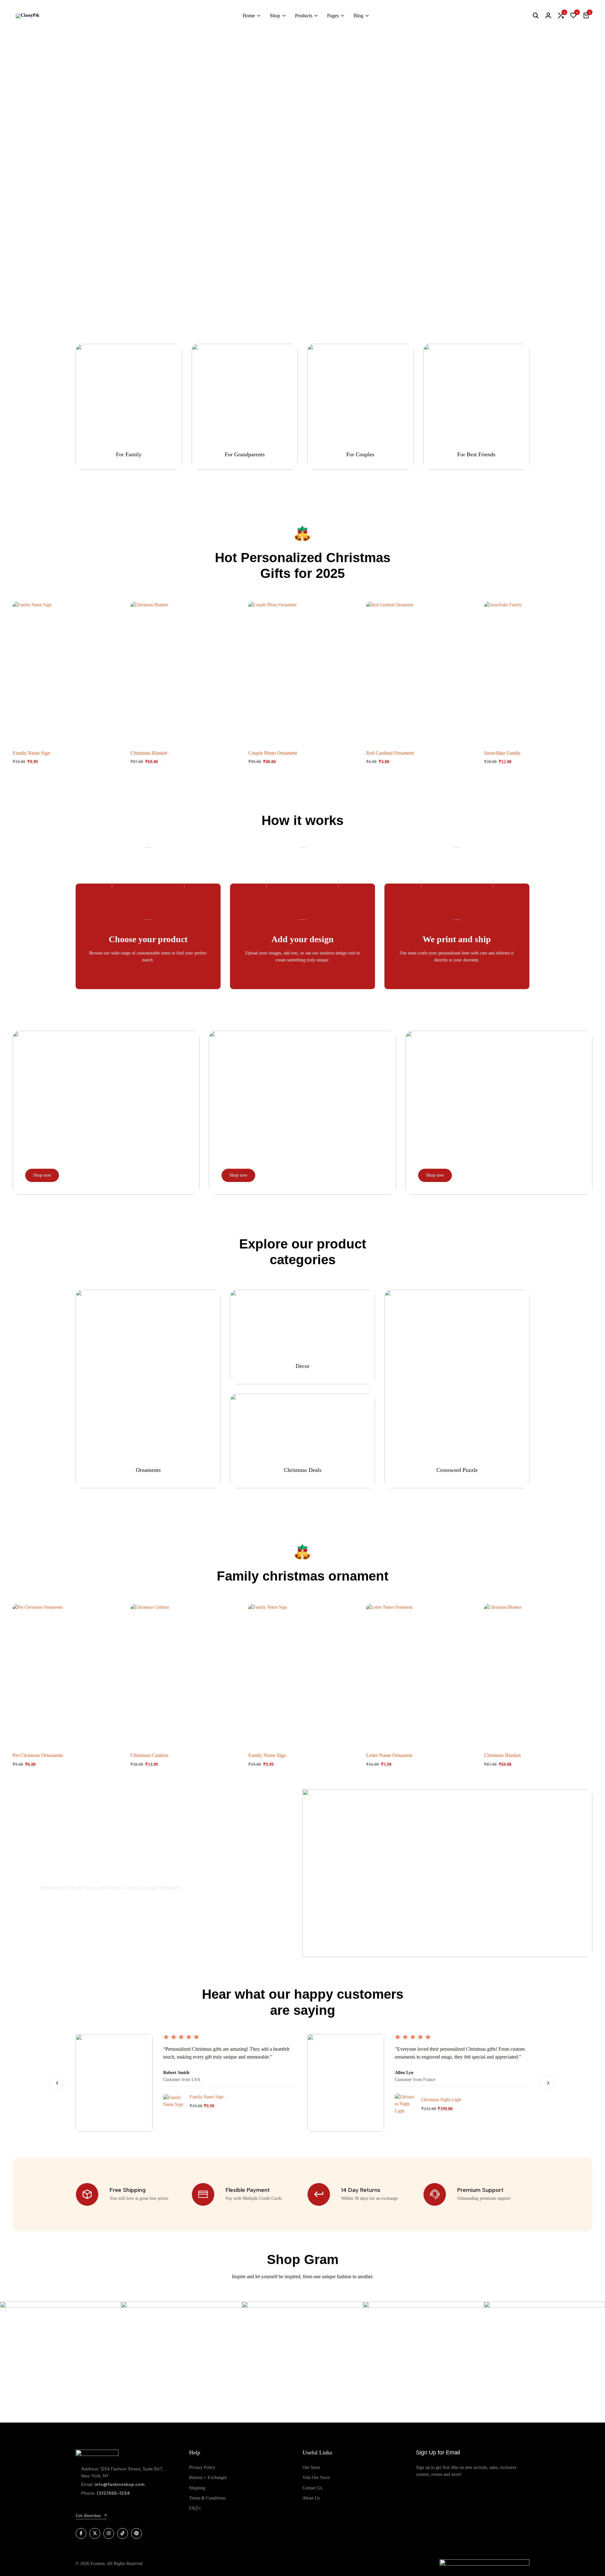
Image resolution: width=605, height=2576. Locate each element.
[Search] (536, 16)
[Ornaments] (148, 1389)
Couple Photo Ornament (273, 753)
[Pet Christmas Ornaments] (67, 1675)
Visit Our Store (316, 2478)
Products (304, 16)
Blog (358, 16)
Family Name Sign (31, 753)
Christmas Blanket (149, 753)
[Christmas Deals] (302, 1441)
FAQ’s (195, 2508)
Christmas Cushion (149, 1755)
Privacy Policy (202, 2467)
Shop (275, 16)
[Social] (81, 2533)
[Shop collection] (303, 153)
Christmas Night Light (441, 2100)
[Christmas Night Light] (405, 2104)
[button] (561, 16)
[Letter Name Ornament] (420, 1675)
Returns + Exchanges (208, 2478)
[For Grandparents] (245, 407)
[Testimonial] (291, 2101)
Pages (333, 16)
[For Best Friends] (476, 407)
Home (249, 16)
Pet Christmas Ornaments (38, 1755)
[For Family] (129, 407)
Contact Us (312, 2488)
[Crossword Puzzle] (457, 1389)
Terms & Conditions (207, 2498)
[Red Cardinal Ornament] (420, 672)
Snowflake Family (502, 753)
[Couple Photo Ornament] (302, 672)
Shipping (197, 2488)
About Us (311, 2498)
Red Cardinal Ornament (390, 753)
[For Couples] (360, 407)
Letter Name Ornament (389, 1755)
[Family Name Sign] (67, 672)
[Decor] (302, 1337)
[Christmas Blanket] (185, 672)
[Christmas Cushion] (185, 1675)
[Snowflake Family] (538, 672)
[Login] (548, 16)
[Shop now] (106, 1113)
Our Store (311, 2467)
